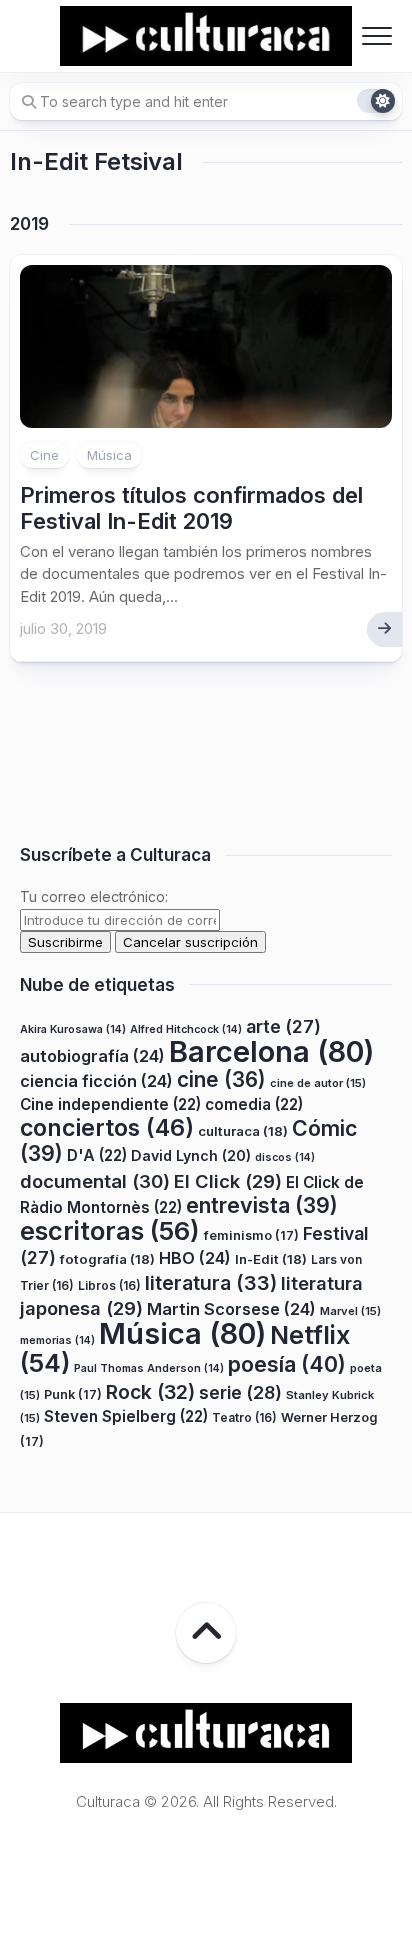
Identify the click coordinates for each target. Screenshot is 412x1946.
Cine (44, 455)
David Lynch (191, 1155)
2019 (29, 224)
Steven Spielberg (126, 1416)
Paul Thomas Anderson (149, 1368)
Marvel (350, 1311)
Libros (109, 1285)
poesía (287, 1364)
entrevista (262, 1205)
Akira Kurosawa (73, 1029)
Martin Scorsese (231, 1309)
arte (283, 1026)
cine (221, 1079)
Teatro (244, 1417)
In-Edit (271, 1259)
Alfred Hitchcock (186, 1029)
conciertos (107, 1128)
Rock (150, 1392)
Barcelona (271, 1051)
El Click (228, 1181)
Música (109, 455)
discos (285, 1157)
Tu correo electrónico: (94, 896)
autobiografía (92, 1056)
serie (240, 1392)
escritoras (110, 1230)
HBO (195, 1258)
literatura (211, 1283)
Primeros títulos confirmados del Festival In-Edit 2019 (191, 508)
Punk (73, 1394)
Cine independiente (110, 1104)
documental (95, 1181)
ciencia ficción (96, 1081)
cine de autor (318, 1083)
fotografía (107, 1259)
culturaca (243, 1131)
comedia (254, 1104)
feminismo (251, 1235)
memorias (57, 1340)
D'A (97, 1155)
